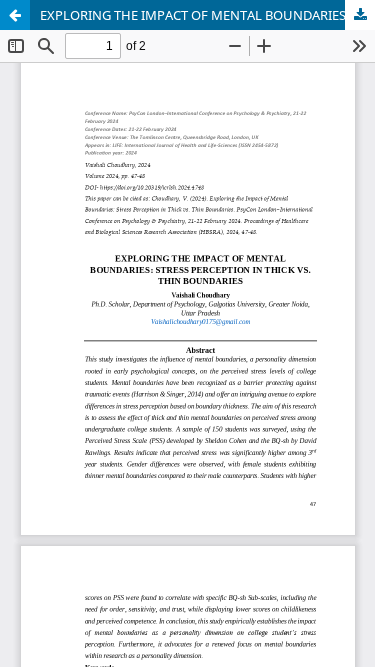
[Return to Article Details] (15, 15)
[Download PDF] (360, 15)
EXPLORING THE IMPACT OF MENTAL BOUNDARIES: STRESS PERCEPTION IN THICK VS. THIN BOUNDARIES (207, 15)
